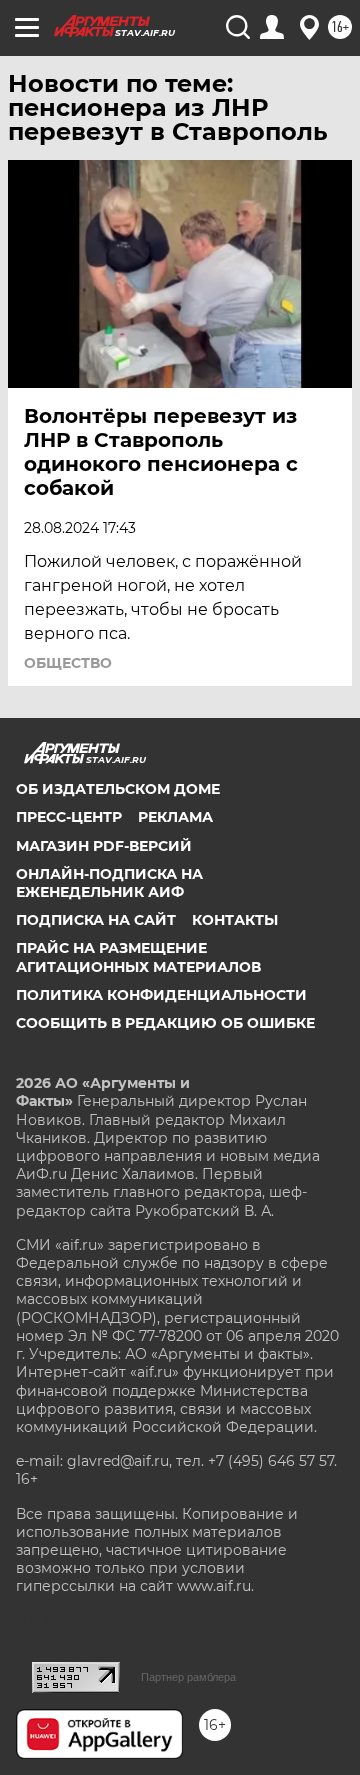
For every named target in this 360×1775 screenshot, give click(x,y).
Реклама (175, 817)
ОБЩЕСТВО (68, 663)
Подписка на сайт (96, 920)
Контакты (235, 920)
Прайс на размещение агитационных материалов (138, 957)
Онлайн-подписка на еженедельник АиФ (109, 883)
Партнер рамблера (188, 1677)
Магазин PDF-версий (104, 846)
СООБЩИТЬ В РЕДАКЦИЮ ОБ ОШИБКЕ (165, 1023)
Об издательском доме (118, 789)
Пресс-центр (69, 817)
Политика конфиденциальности (161, 995)
